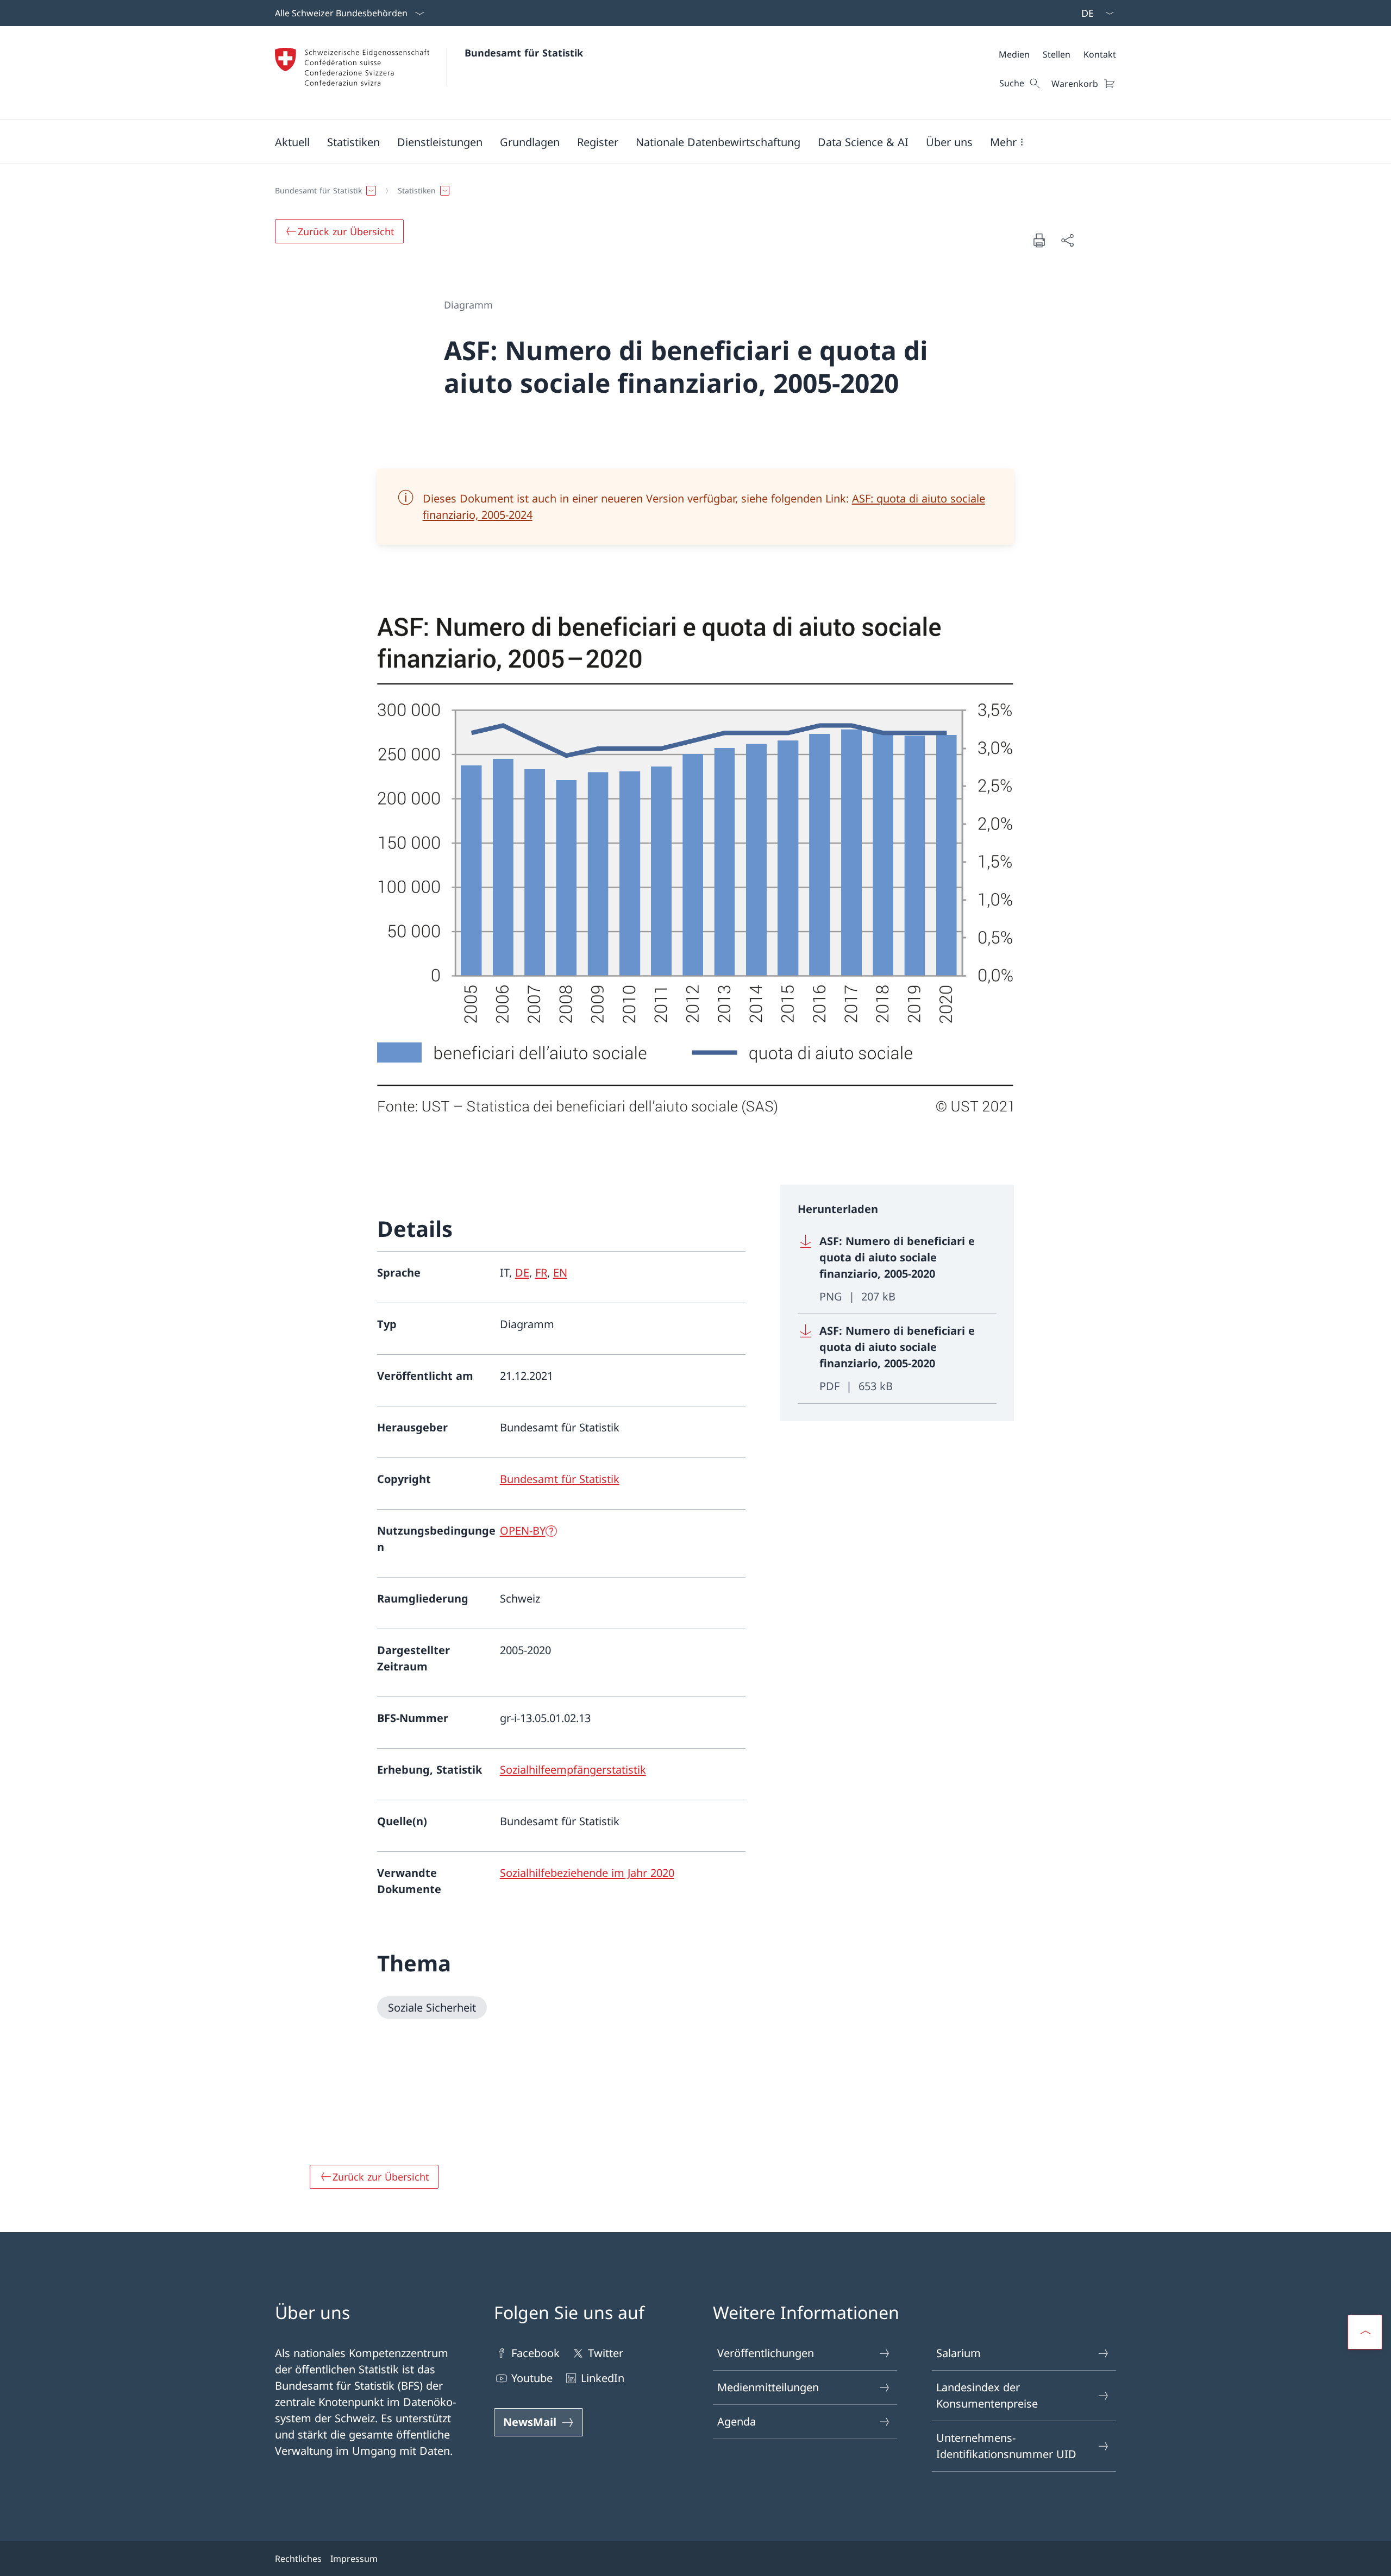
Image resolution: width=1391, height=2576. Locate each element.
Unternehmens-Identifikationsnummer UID (1006, 2446)
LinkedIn (603, 2378)
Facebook (535, 2353)
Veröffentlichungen (766, 2353)
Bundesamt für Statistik (524, 53)
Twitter (606, 2353)
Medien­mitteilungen (768, 2387)
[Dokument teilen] (1067, 240)
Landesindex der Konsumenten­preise (987, 2395)
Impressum (354, 2559)
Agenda (737, 2421)
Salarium (958, 2353)
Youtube (532, 2378)
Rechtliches (298, 2559)
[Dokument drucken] (1039, 240)
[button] (292, 142)
